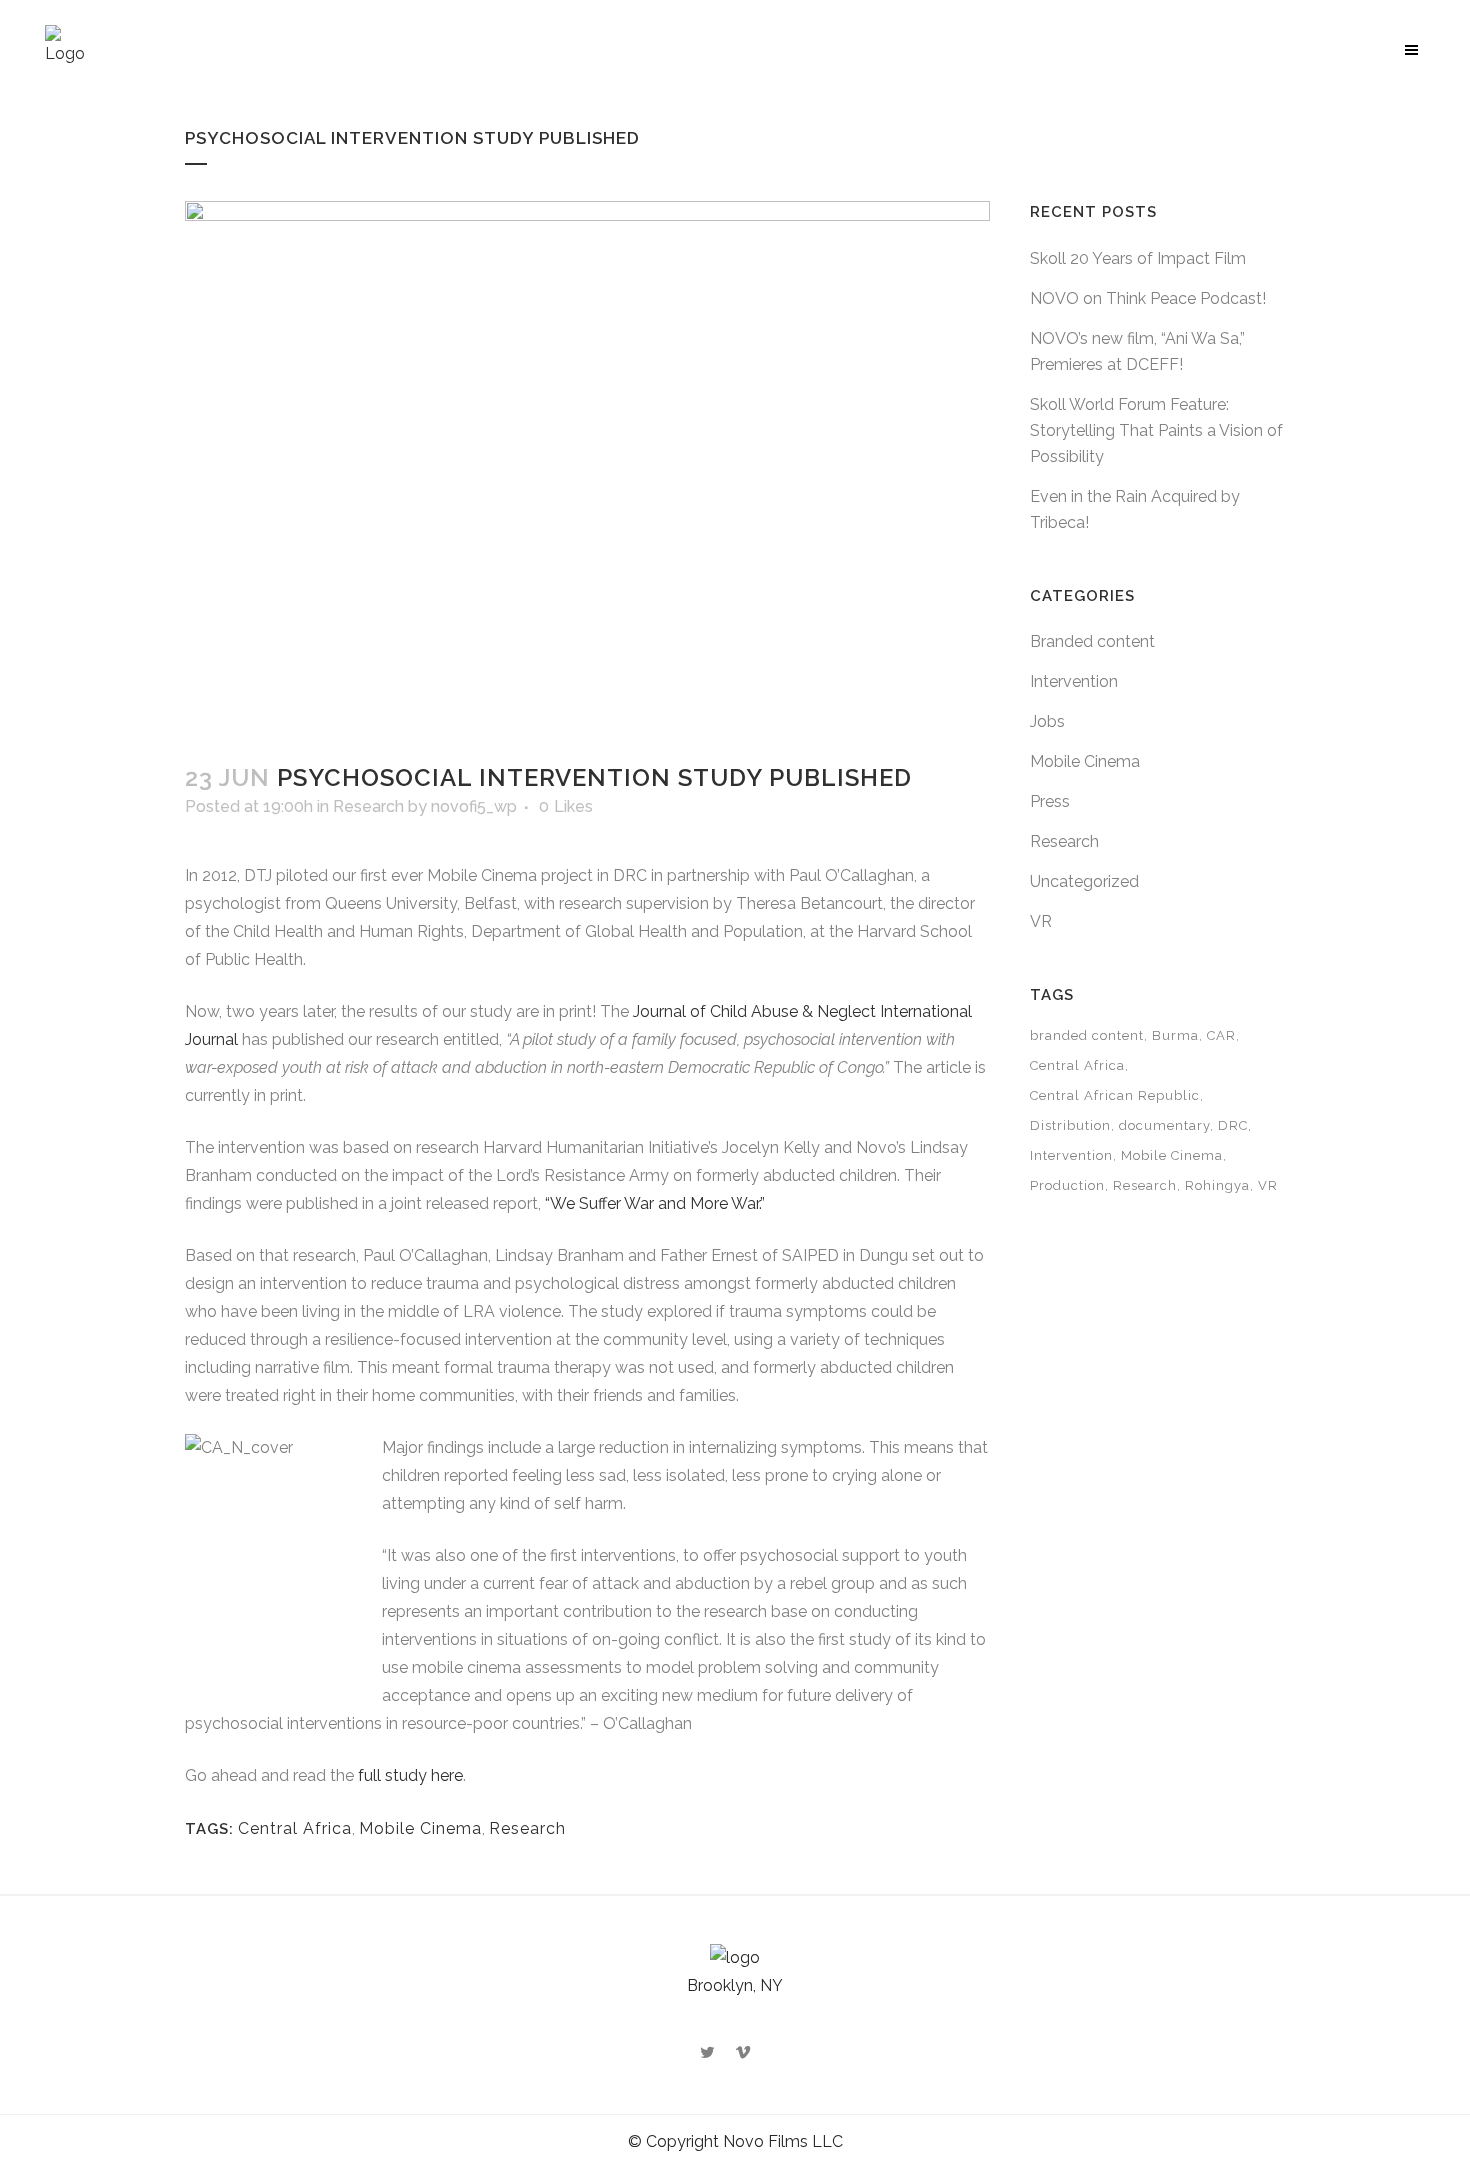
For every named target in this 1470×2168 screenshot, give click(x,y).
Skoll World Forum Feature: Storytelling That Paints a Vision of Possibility (1156, 430)
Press (1050, 801)
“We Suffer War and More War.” (655, 1203)
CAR (1221, 1035)
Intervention (1074, 681)
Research (368, 806)
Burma (1175, 1035)
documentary (1164, 1125)
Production (1067, 1185)
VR (1041, 921)
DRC (1233, 1125)
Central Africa (295, 1828)
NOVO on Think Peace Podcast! (1148, 298)
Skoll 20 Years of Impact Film (1138, 258)
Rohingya (1217, 1185)
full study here (410, 1775)
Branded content (1092, 641)
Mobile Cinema (420, 1828)
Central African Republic (1115, 1095)
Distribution (1070, 1125)
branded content (1087, 1035)
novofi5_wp (474, 806)
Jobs (1047, 721)
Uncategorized (1084, 881)
